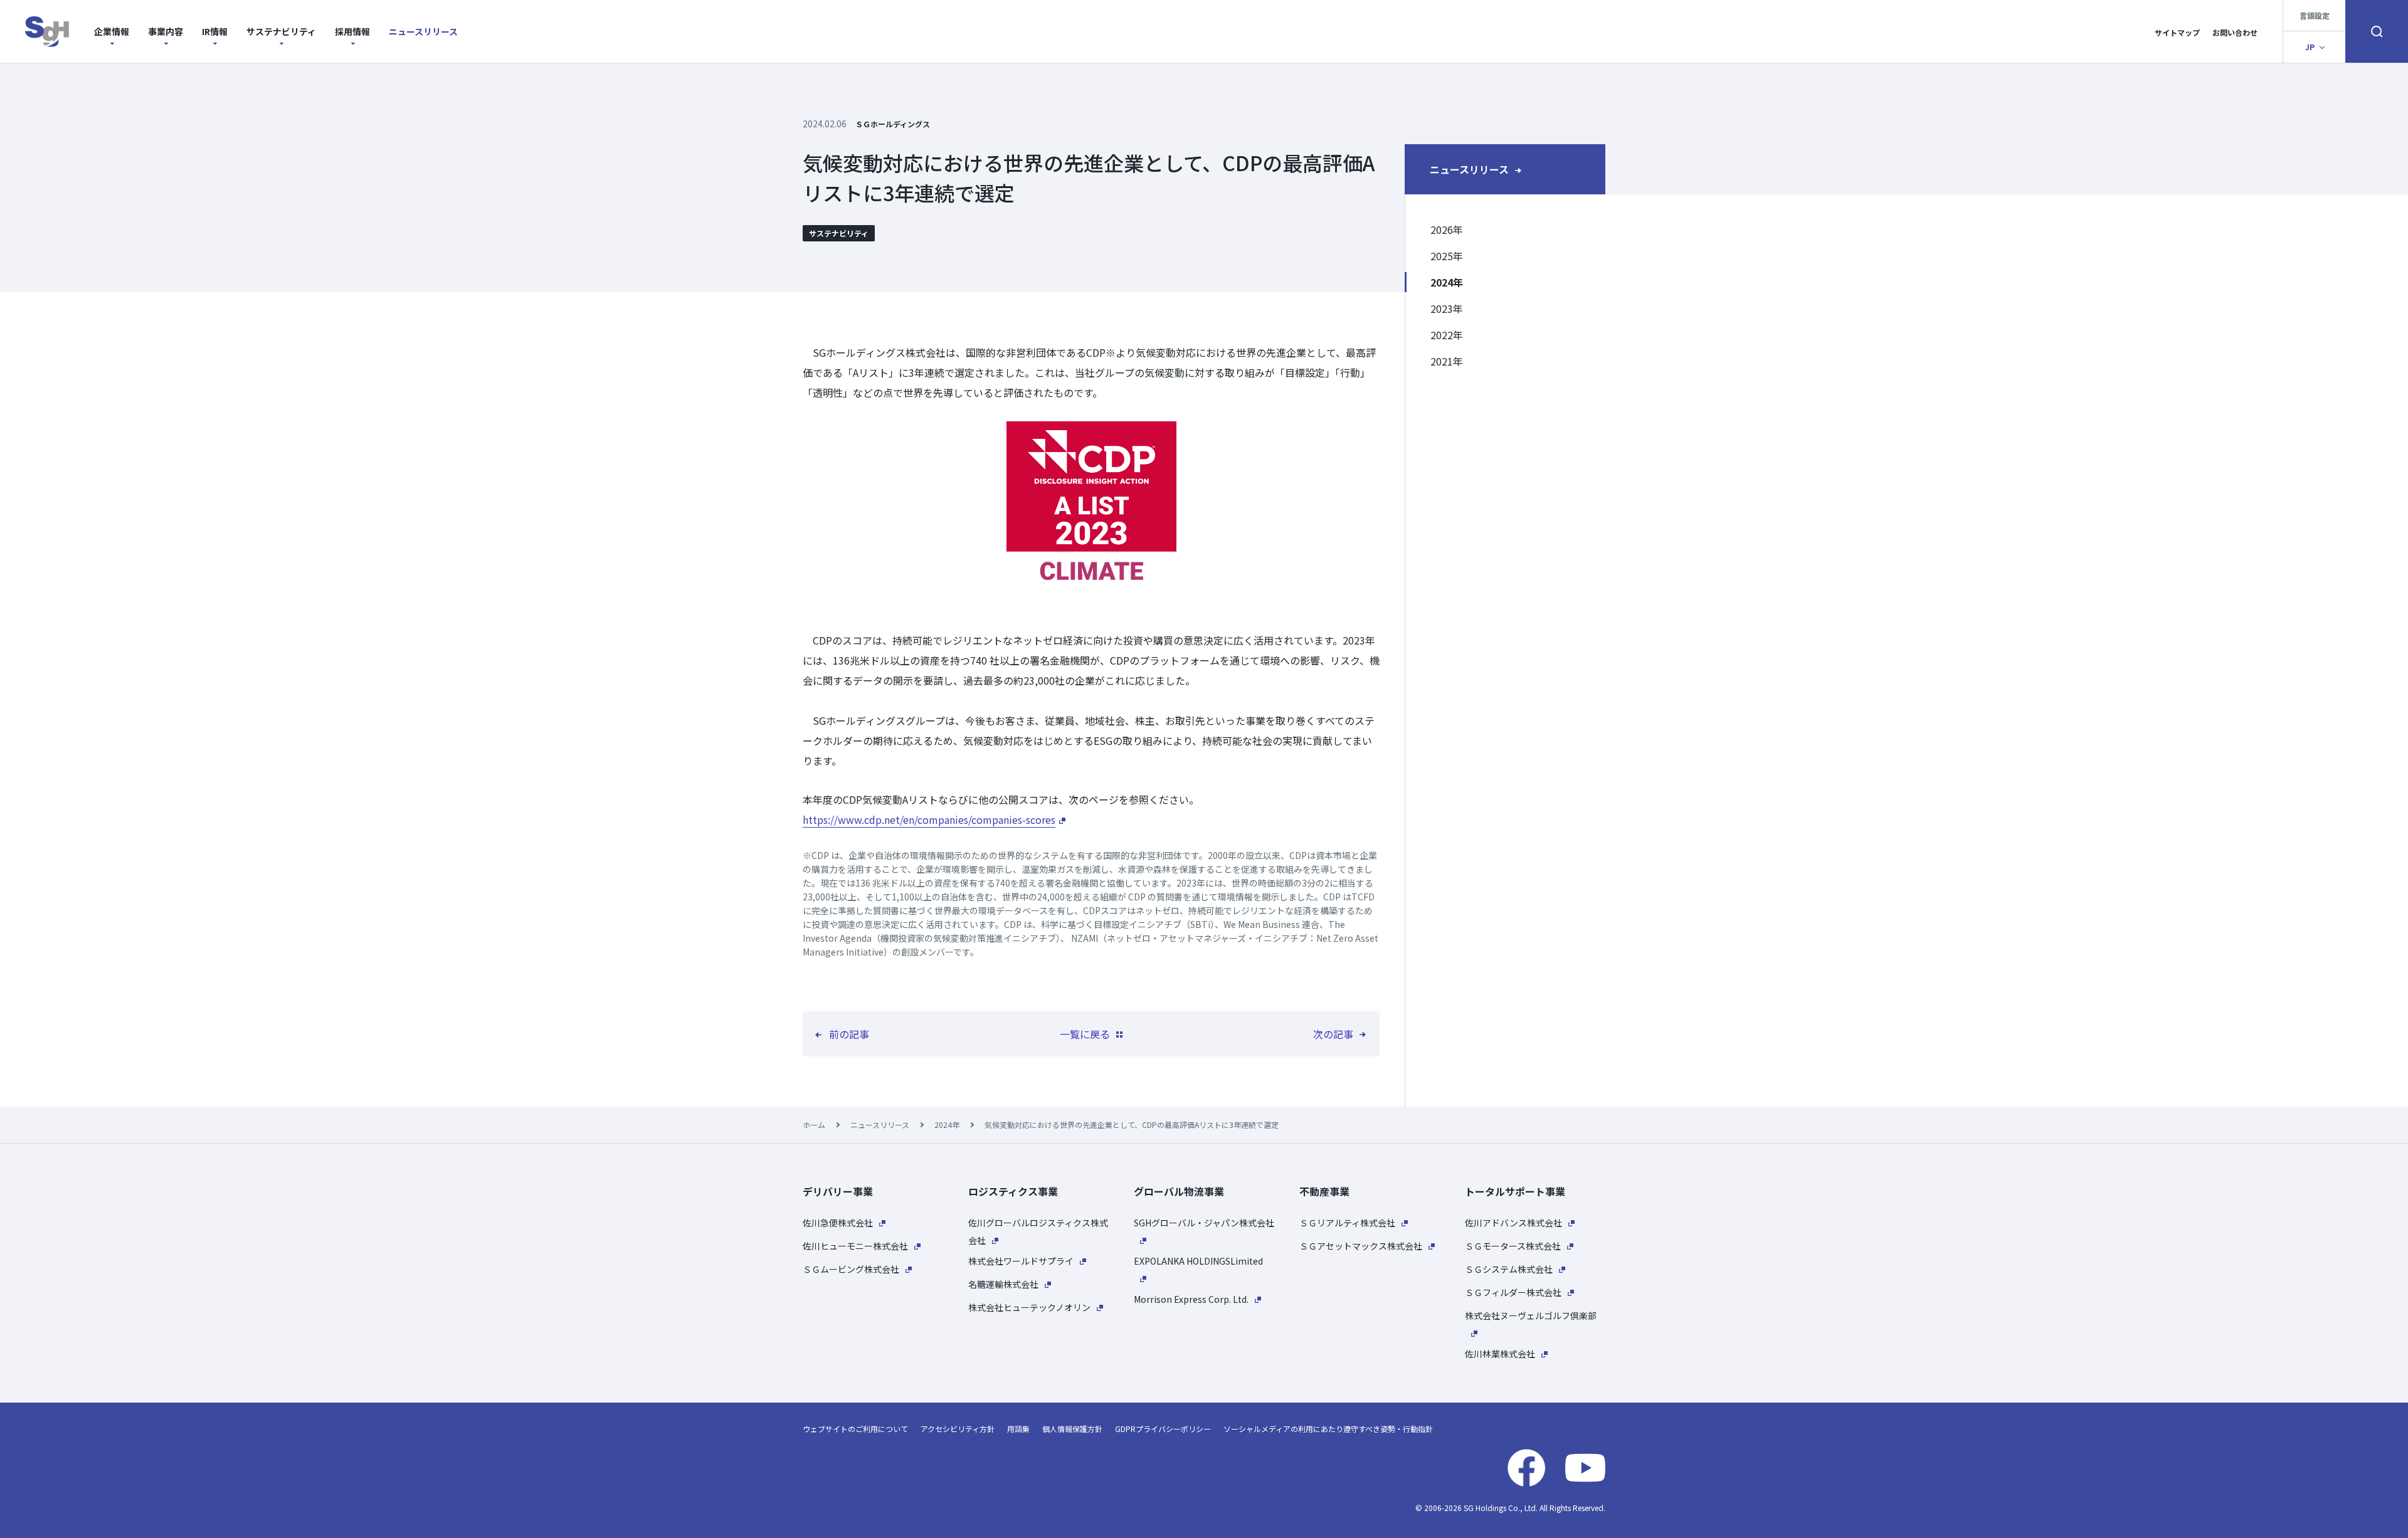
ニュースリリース (423, 31)
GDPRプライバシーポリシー (1163, 1429)
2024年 (947, 1125)
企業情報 (112, 31)
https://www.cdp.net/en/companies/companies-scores (929, 819)
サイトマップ (2177, 32)
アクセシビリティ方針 (958, 1429)
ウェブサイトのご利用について (855, 1429)
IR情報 (215, 31)
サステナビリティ (281, 31)
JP (2310, 47)
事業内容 (166, 31)
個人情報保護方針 (1072, 1429)
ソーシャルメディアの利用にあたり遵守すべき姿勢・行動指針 (1328, 1429)
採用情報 (352, 31)
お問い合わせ (2235, 32)
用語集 (1018, 1429)
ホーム (814, 1125)
